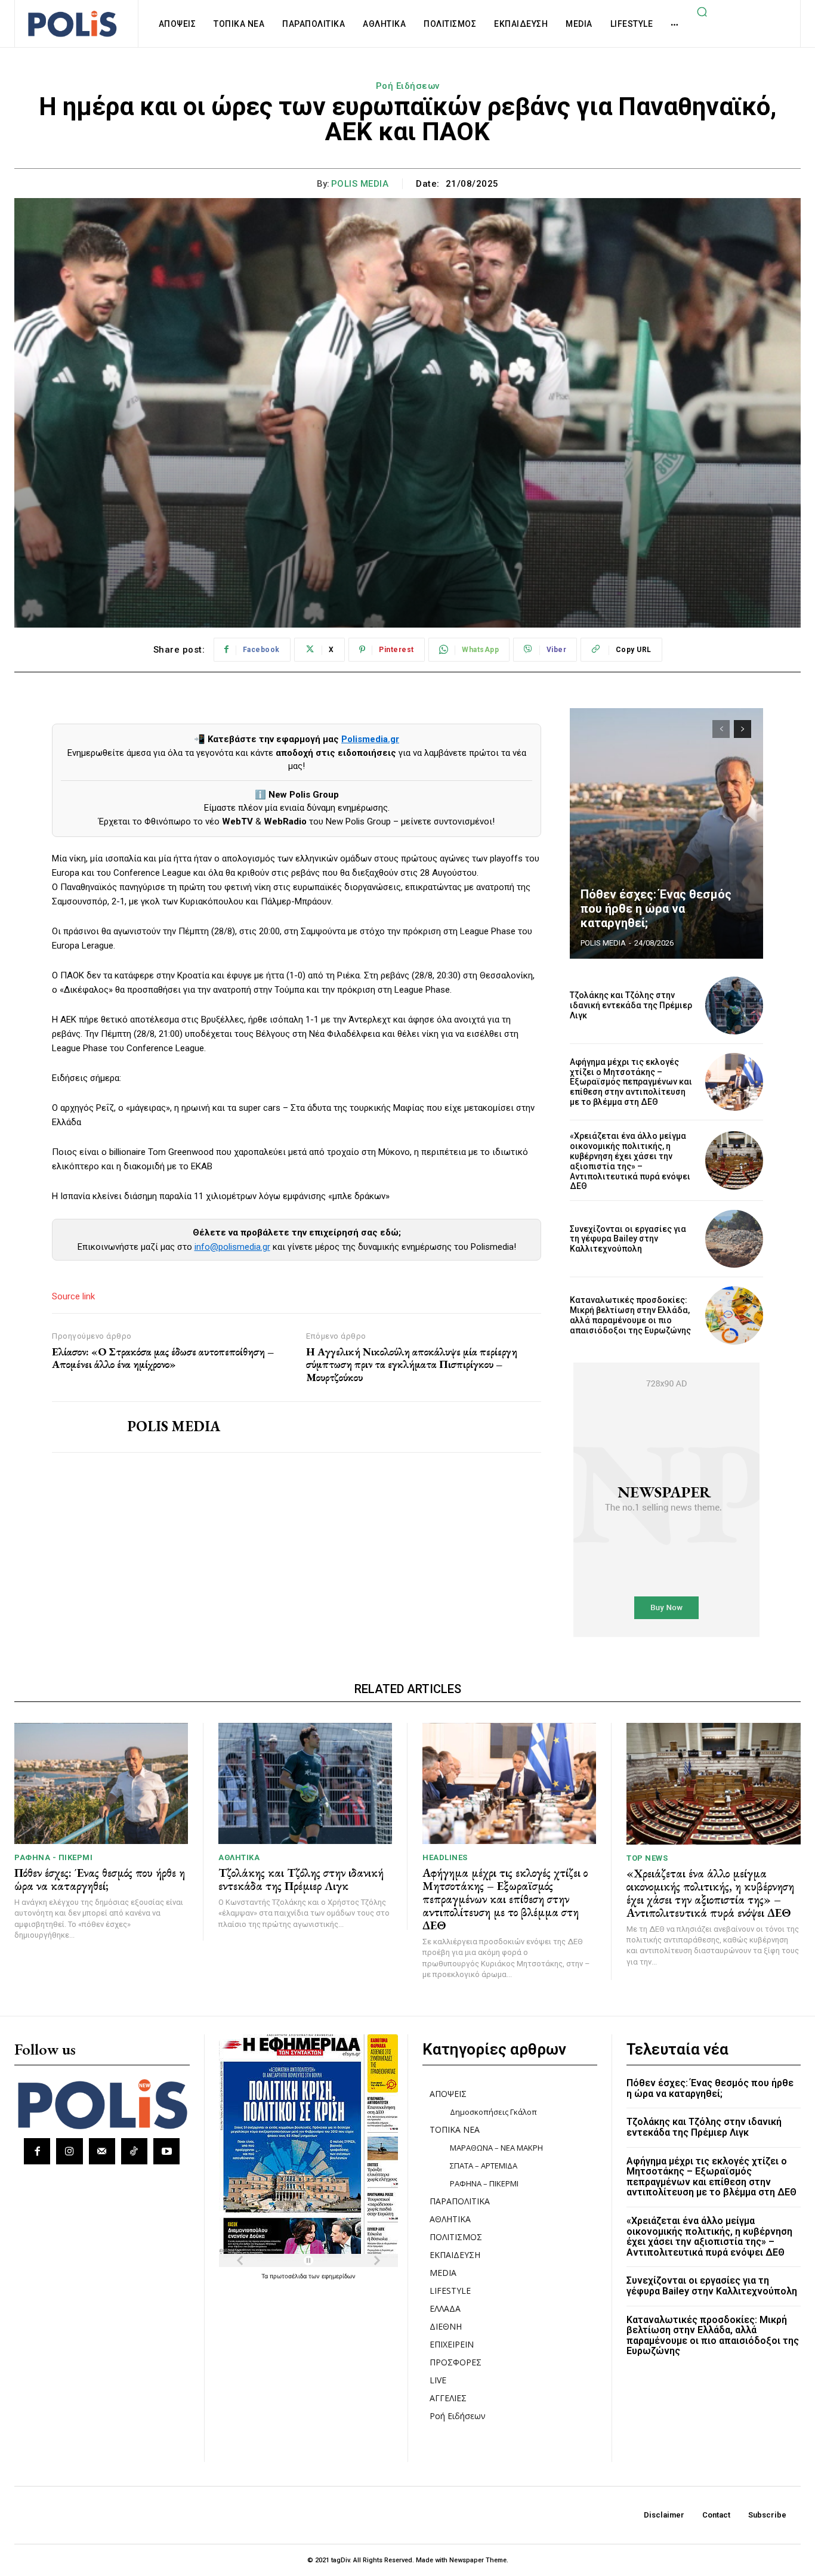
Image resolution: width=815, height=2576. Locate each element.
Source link (73, 1296)
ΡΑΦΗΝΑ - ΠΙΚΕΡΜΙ (53, 1857)
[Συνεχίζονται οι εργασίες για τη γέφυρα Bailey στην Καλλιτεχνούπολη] (734, 1239)
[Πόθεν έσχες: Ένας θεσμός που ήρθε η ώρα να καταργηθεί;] (666, 833)
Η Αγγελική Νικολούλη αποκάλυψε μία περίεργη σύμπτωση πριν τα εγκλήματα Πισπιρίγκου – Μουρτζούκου (412, 1365)
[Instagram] (69, 2151)
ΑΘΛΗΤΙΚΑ (239, 1857)
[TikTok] (134, 2151)
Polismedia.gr (370, 739)
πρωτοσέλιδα (289, 2276)
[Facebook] (37, 2151)
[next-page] (743, 729)
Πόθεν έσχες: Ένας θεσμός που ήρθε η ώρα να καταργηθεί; (656, 909)
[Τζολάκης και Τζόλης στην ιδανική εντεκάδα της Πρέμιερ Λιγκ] (734, 1006)
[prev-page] (721, 729)
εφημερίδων (339, 2276)
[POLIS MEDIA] (81, 1427)
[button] (702, 11)
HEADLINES (445, 1857)
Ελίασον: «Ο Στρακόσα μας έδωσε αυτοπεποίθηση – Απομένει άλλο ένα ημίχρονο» (163, 1358)
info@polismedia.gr (232, 1247)
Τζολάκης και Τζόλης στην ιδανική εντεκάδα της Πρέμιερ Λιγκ (631, 1005)
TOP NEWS (647, 1858)
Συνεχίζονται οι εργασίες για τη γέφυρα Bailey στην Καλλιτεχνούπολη (628, 1239)
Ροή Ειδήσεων (408, 86)
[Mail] (102, 2151)
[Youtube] (166, 2151)
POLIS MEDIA (360, 184)
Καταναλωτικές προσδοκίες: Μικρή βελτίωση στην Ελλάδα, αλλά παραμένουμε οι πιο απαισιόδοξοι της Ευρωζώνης (630, 1315)
